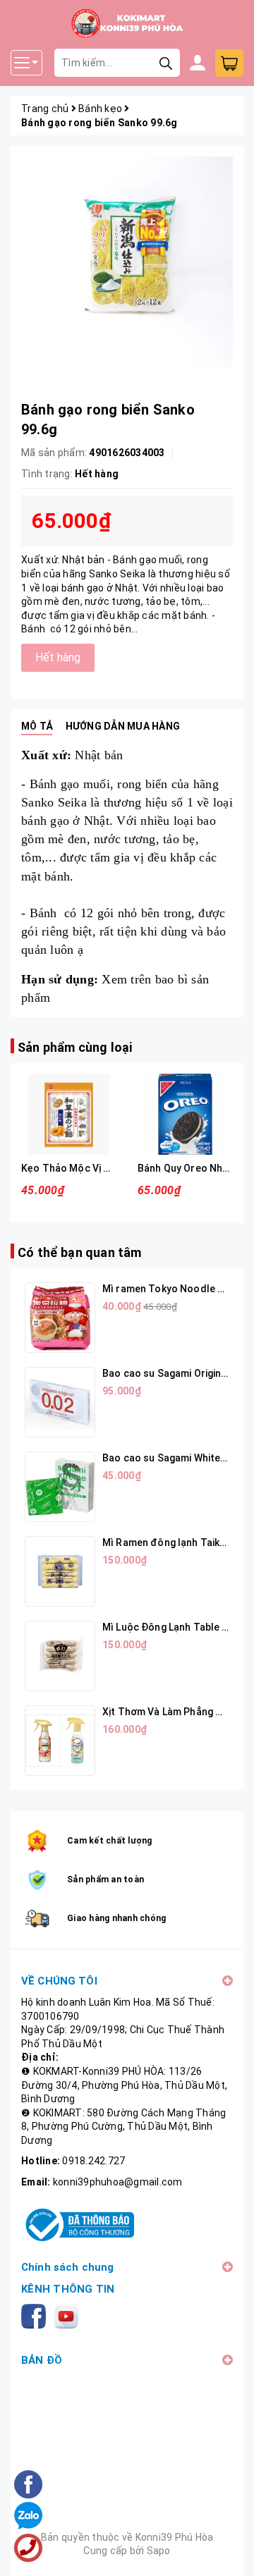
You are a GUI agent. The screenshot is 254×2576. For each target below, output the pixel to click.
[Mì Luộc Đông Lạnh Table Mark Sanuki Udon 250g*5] (60, 1656)
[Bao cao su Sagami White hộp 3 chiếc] (60, 1487)
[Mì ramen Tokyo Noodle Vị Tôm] (60, 1318)
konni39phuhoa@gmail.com (118, 2182)
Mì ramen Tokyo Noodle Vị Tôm (176, 1289)
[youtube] (69, 2315)
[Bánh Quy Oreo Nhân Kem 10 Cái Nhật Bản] (185, 1114)
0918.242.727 (93, 2161)
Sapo (159, 2551)
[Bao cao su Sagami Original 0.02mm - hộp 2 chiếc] (60, 1402)
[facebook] (36, 2315)
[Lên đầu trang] (229, 2551)
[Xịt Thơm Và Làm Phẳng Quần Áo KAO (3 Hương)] (60, 1741)
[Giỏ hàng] (229, 63)
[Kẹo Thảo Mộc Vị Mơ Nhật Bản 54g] (69, 1114)
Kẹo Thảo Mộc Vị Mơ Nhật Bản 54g (102, 1168)
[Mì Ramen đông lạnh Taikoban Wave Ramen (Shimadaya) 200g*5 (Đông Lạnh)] (60, 1571)
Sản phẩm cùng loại (75, 1047)
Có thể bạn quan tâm (79, 1252)
